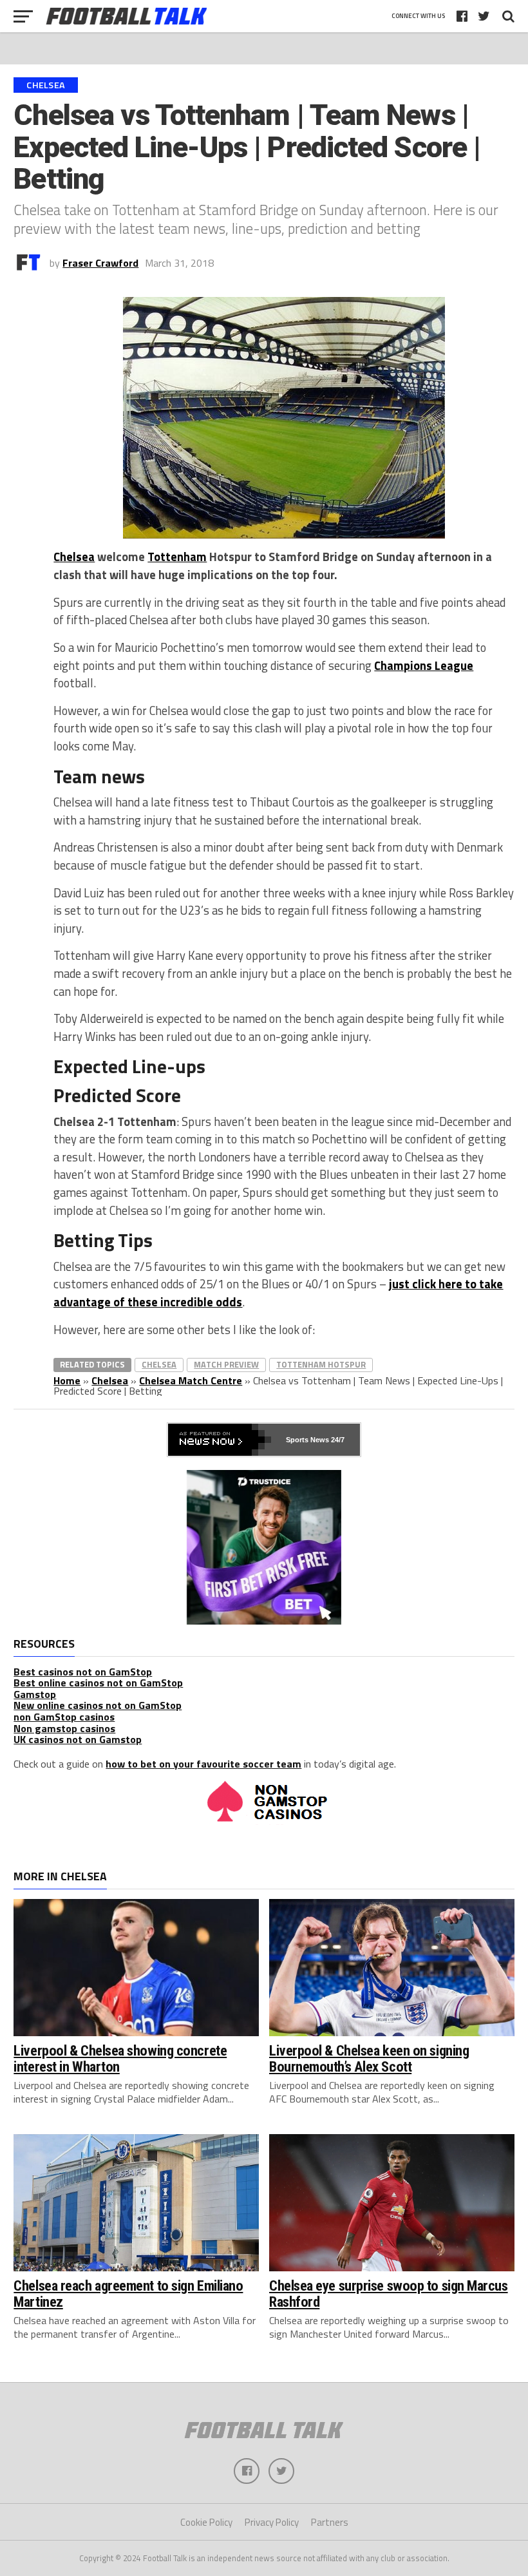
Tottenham (177, 557)
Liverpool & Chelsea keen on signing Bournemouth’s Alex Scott (369, 2058)
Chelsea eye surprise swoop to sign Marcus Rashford (389, 2294)
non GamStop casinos (64, 1717)
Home (67, 1380)
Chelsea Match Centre (191, 1380)
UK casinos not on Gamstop (78, 1739)
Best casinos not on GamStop (83, 1672)
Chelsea (74, 557)
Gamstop (35, 1694)
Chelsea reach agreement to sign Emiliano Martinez (128, 2294)
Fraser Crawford (100, 263)
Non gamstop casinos (64, 1728)
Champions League (424, 665)
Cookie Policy (206, 2522)
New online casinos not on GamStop (98, 1705)
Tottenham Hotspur (321, 1364)
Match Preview (226, 1364)
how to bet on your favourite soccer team (203, 1764)
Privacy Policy (272, 2522)
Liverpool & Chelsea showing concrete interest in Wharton (120, 2058)
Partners (330, 2522)
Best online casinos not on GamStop (98, 1683)
